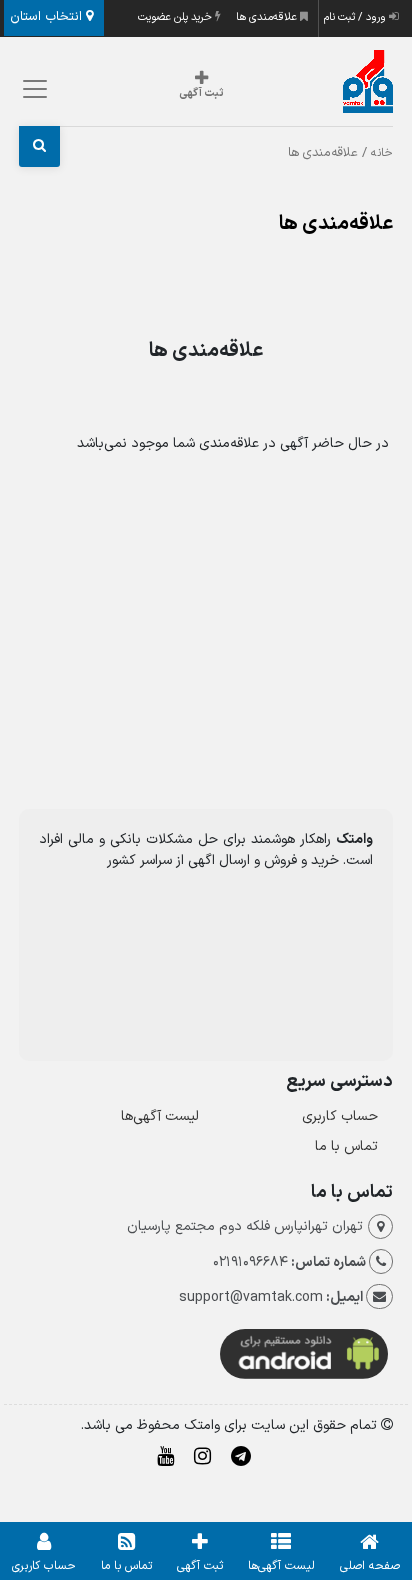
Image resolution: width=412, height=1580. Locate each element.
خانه (382, 153)
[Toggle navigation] (31, 88)
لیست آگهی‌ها (160, 1116)
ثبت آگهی (201, 93)
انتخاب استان (48, 17)
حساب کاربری (340, 1116)
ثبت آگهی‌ (200, 1566)
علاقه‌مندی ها (268, 17)
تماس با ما (346, 1146)
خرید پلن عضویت (176, 17)
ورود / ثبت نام (356, 17)
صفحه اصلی (370, 1566)
